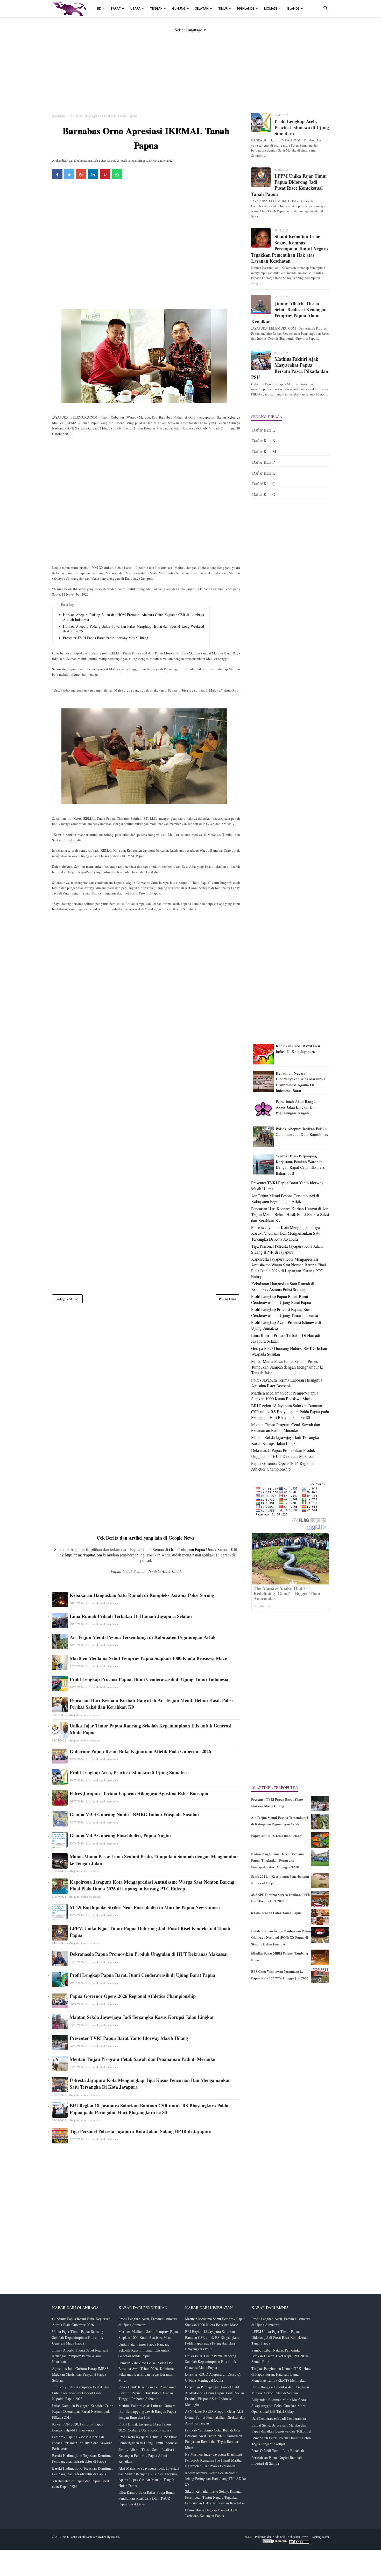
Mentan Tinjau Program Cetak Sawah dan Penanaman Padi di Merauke (142, 2059)
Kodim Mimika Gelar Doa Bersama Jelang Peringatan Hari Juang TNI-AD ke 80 (215, 2479)
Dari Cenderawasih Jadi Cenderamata (279, 2418)
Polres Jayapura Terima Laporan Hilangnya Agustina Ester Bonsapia (139, 1793)
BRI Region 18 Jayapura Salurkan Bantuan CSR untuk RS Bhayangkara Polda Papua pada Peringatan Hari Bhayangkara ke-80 (149, 2109)
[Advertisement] (190, 69)
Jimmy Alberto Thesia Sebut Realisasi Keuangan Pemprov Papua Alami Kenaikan (289, 313)
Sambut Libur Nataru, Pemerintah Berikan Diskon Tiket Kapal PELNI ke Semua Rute (280, 2356)
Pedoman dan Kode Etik (270, 2537)
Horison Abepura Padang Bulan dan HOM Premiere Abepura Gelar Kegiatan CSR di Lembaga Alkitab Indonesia (133, 617)
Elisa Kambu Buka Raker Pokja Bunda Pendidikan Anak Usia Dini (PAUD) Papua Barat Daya (147, 2498)
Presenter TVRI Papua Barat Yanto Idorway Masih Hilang (106, 638)
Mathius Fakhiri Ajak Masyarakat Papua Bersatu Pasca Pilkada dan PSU (290, 368)
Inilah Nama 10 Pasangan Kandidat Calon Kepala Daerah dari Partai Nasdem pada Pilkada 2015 (83, 2411)
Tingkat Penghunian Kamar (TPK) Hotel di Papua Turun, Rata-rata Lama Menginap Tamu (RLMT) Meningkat (281, 2374)
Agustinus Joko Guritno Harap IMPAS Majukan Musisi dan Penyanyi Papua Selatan (80, 2374)
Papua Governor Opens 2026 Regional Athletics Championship (133, 1996)
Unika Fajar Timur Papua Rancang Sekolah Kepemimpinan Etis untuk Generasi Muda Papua (151, 1729)
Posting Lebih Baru (67, 1299)
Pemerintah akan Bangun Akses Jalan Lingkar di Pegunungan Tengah (297, 1107)
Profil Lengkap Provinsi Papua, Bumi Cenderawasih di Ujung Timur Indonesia (149, 1679)
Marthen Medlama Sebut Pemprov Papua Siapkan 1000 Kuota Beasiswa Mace (148, 1658)
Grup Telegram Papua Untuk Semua (199, 1549)
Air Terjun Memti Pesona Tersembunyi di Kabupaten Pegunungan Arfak (143, 1637)
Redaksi (248, 2537)
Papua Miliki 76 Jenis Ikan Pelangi (277, 1836)
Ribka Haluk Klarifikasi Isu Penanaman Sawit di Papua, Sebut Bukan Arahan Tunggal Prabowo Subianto (147, 2393)
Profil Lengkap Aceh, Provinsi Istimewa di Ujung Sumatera (129, 1772)
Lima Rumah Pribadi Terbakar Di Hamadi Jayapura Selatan (131, 1616)
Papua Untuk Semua (82, 2537)
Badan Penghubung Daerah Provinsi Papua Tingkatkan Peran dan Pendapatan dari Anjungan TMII (278, 1860)
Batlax (115, 2537)
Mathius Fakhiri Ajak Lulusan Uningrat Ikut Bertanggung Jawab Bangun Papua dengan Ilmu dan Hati (147, 2411)
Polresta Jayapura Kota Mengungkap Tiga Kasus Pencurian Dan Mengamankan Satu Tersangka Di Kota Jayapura (150, 2083)
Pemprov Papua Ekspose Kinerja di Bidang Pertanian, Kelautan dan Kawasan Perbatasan (82, 2443)
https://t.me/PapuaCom (83, 1555)
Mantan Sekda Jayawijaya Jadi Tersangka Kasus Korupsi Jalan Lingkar (142, 2017)
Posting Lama (227, 1299)
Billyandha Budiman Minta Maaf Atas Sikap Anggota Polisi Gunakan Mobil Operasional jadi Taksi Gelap (279, 2406)
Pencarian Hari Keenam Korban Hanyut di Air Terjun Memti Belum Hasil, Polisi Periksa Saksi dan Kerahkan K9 (151, 1704)
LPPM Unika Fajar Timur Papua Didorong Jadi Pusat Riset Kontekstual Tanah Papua (150, 1932)
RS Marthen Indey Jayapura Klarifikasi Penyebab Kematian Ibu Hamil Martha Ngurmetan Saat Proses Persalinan (214, 2460)
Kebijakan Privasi (298, 2537)
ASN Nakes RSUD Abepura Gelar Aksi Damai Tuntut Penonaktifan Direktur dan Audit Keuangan (215, 2417)
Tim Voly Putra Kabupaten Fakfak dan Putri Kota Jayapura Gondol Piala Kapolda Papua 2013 (81, 2393)
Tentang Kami (320, 2537)
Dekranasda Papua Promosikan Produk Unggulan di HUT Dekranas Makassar (149, 1954)
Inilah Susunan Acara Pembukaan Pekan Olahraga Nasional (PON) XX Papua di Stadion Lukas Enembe (281, 1937)
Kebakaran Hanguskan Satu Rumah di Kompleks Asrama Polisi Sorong (142, 1595)
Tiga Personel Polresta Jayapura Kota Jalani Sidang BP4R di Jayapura (141, 2131)
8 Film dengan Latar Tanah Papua (276, 1913)
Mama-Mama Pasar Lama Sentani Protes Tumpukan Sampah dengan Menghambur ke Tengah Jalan (154, 1860)
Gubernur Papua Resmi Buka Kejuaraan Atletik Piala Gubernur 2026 (140, 1751)
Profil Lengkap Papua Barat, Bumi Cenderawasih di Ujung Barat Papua (142, 1975)
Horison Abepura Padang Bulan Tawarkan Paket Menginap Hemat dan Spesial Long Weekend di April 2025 (133, 629)
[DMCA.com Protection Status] (275, 2543)
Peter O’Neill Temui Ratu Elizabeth (278, 2451)
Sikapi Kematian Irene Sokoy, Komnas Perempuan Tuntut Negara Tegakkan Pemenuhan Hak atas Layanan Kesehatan (290, 249)
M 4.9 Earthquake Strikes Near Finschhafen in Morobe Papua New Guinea (145, 1907)
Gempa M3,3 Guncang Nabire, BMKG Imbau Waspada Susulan (134, 1814)
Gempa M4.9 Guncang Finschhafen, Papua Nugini (120, 1835)
